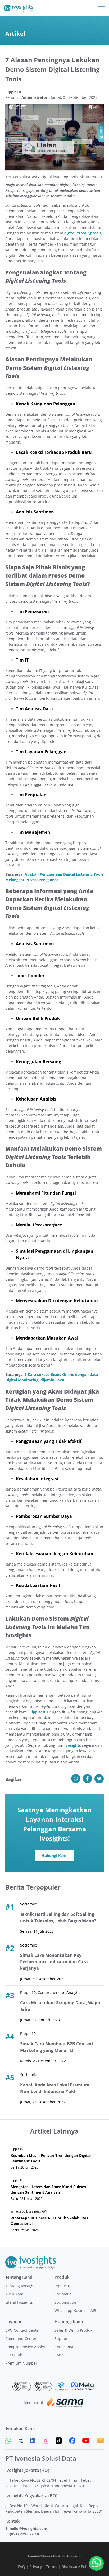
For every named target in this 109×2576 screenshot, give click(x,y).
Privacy (36, 2567)
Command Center (21, 2338)
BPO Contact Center (23, 2330)
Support (62, 2338)
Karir (59, 2355)
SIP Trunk (14, 2355)
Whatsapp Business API (75, 2310)
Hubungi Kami (54, 1855)
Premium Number (21, 2363)
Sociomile (63, 2294)
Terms (52, 2567)
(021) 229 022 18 (24, 2534)
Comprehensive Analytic (27, 2347)
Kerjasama (64, 2347)
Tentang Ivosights (21, 2286)
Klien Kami (15, 2294)
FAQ (22, 2567)
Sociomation (65, 2302)
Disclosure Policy (76, 2567)
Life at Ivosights (19, 2302)
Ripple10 (62, 2286)
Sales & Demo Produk (73, 2330)
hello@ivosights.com (28, 2528)
